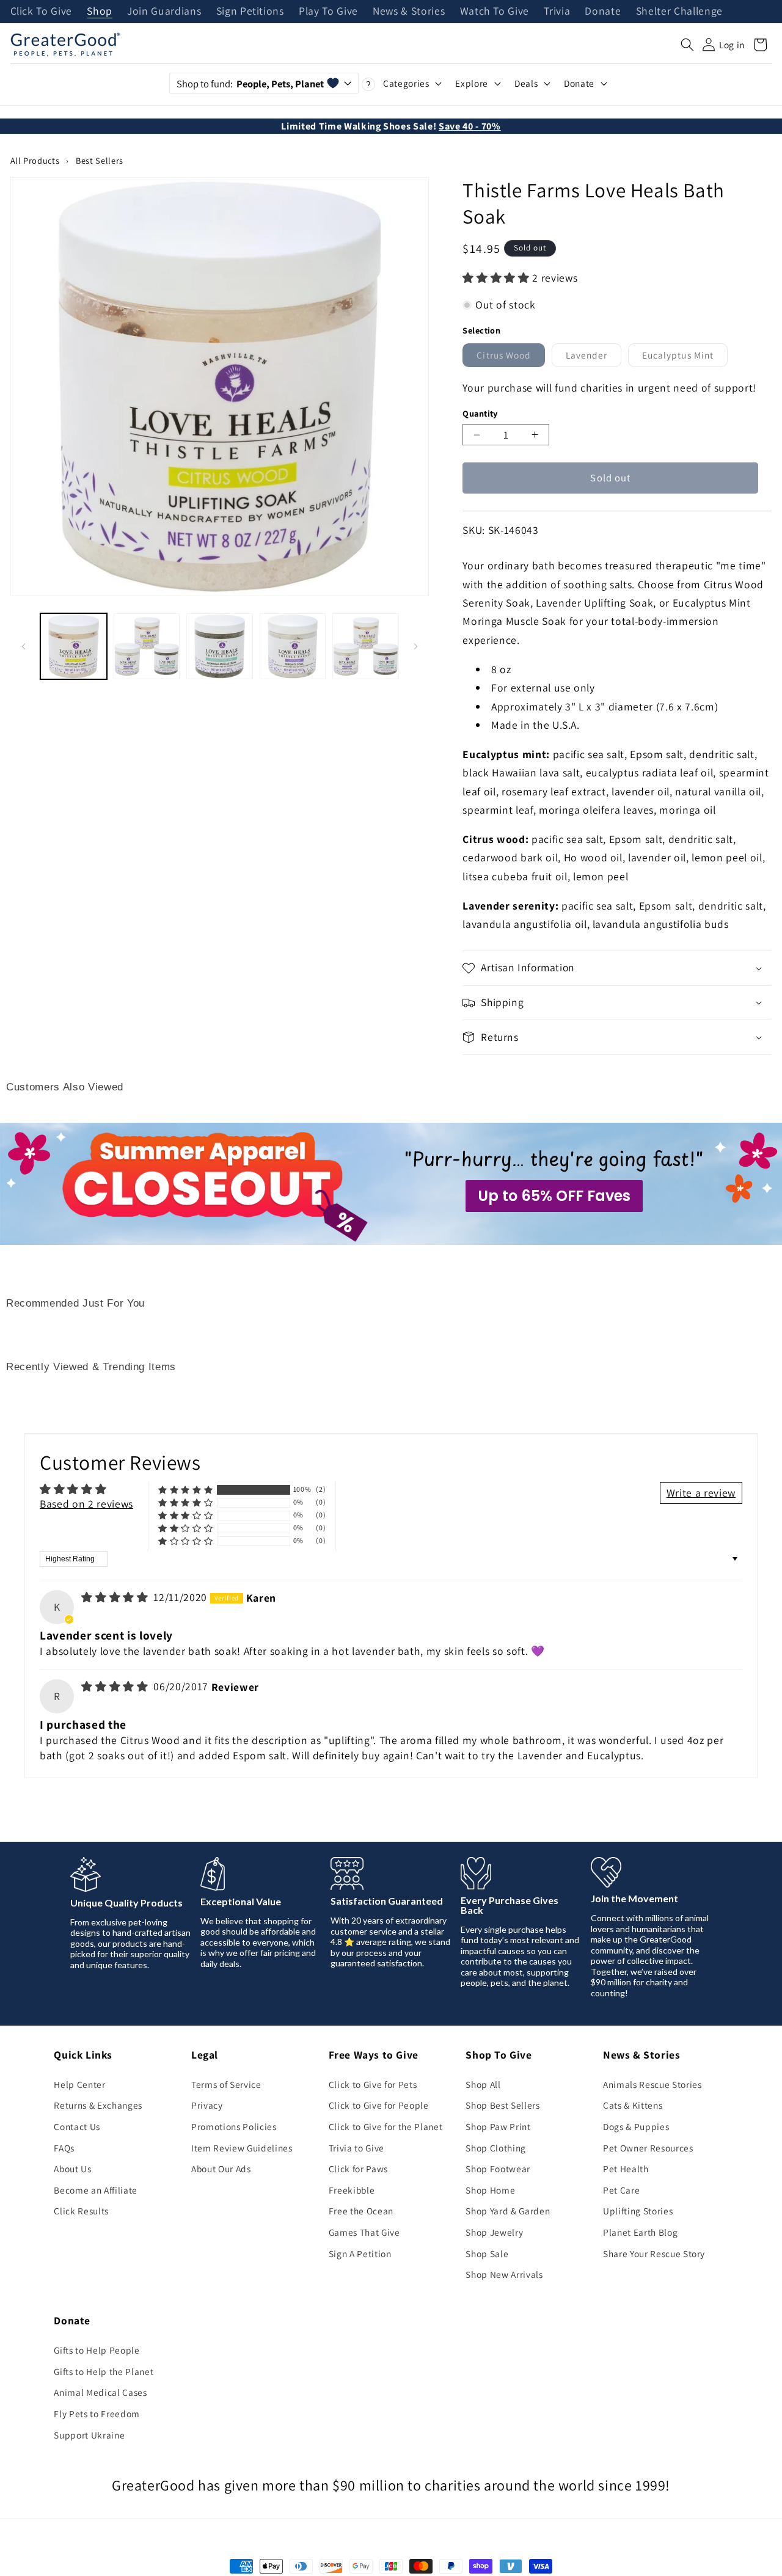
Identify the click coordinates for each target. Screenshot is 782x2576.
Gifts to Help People (97, 2350)
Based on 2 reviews (86, 1504)
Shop (100, 12)
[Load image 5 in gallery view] (366, 647)
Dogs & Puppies (636, 2126)
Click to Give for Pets (373, 2084)
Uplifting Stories (638, 2211)
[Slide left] (24, 646)
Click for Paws (358, 2169)
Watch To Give (495, 12)
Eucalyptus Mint (685, 358)
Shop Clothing (496, 2148)
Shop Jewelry (494, 2232)
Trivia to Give (356, 2148)
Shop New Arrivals (504, 2274)
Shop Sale (487, 2253)
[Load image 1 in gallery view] (74, 647)
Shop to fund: (250, 84)
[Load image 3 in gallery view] (220, 647)
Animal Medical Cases (100, 2392)
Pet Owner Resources (648, 2148)
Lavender (594, 358)
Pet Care (621, 2190)
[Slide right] (415, 646)
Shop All (483, 2084)
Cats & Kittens (633, 2105)
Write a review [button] (701, 1493)
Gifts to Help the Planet (104, 2371)
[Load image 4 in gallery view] (293, 647)
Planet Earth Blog (640, 2232)
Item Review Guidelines (242, 2148)
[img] (116, 1597)
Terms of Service (226, 2084)
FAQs (64, 2148)
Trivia (557, 12)
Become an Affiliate (96, 2190)
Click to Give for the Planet (386, 2126)
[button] (687, 45)
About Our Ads (221, 2169)
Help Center (79, 2084)
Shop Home (490, 2190)
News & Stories (409, 12)
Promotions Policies (234, 2126)
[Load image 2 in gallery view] (147, 647)
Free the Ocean (361, 2211)
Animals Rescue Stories (652, 2084)
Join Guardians (164, 12)
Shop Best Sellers (502, 2105)
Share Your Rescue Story (654, 2253)
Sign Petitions (250, 12)
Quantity (480, 413)
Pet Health (626, 2169)
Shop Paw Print (498, 2126)
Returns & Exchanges (98, 2105)
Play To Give (328, 12)
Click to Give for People (379, 2105)
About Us (72, 2169)
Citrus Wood (511, 358)
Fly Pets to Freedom (97, 2414)
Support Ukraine (89, 2435)
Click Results (81, 2211)
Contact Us (77, 2126)
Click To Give (42, 12)
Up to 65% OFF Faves (554, 1196)
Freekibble (352, 2190)
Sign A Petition (360, 2253)
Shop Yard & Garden (508, 2211)
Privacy (207, 2105)
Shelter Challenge (679, 12)
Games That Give (364, 2232)
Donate (603, 12)
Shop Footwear (498, 2169)
